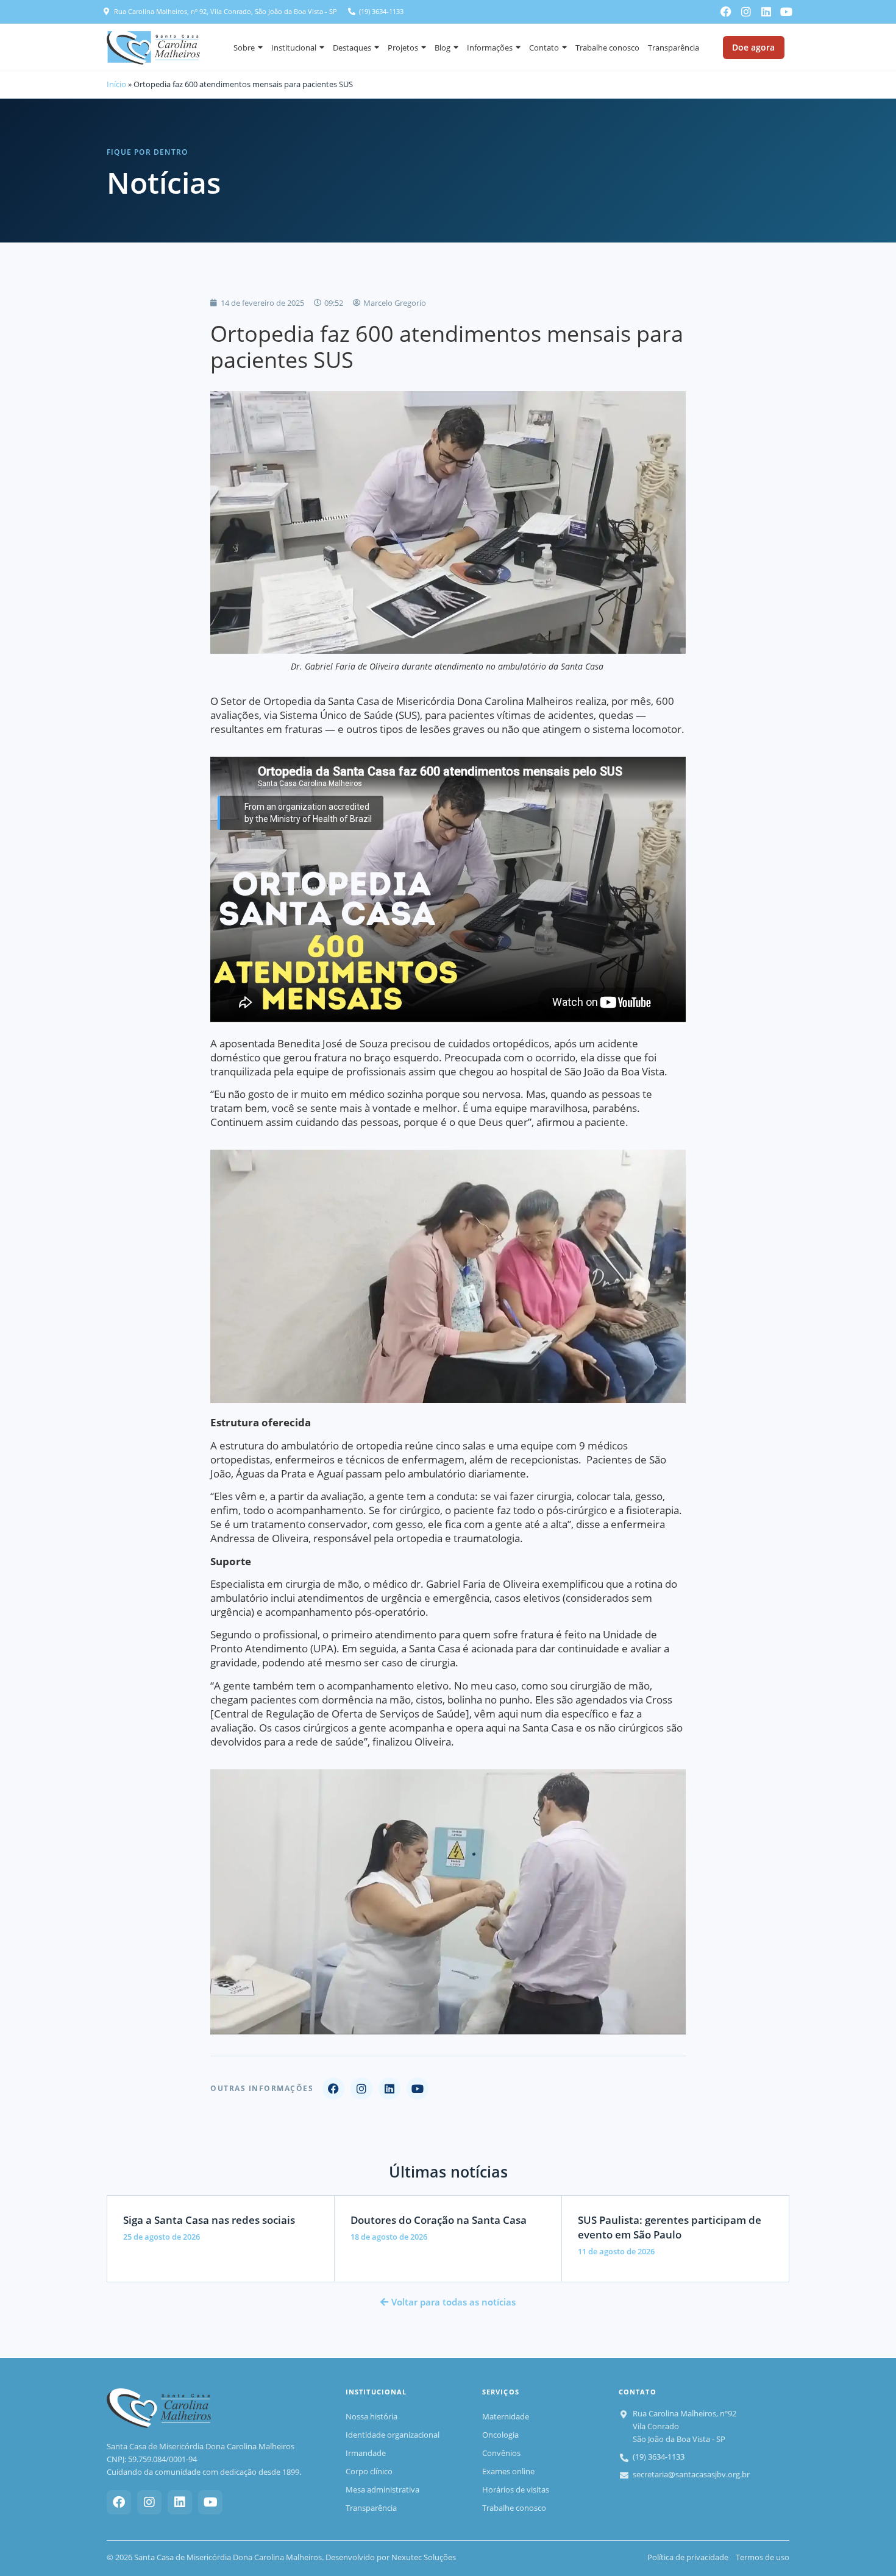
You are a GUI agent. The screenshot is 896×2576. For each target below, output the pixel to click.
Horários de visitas (516, 2489)
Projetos (403, 48)
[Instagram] (746, 12)
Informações (490, 48)
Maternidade (506, 2416)
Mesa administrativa (382, 2489)
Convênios (501, 2453)
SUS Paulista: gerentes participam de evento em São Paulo (670, 2227)
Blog (443, 48)
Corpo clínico (369, 2471)
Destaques (352, 48)
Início (116, 84)
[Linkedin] (766, 12)
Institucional (294, 48)
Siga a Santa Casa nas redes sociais (209, 2220)
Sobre (244, 48)
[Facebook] (726, 12)
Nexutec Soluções (424, 2557)
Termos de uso (763, 2557)
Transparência (674, 48)
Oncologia (500, 2435)
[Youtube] (786, 12)
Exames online (508, 2471)
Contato (544, 48)
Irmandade (366, 2453)
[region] (158, 2488)
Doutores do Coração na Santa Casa (439, 2220)
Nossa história (372, 2416)
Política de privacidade (688, 2557)
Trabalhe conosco (607, 48)
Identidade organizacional (393, 2435)
